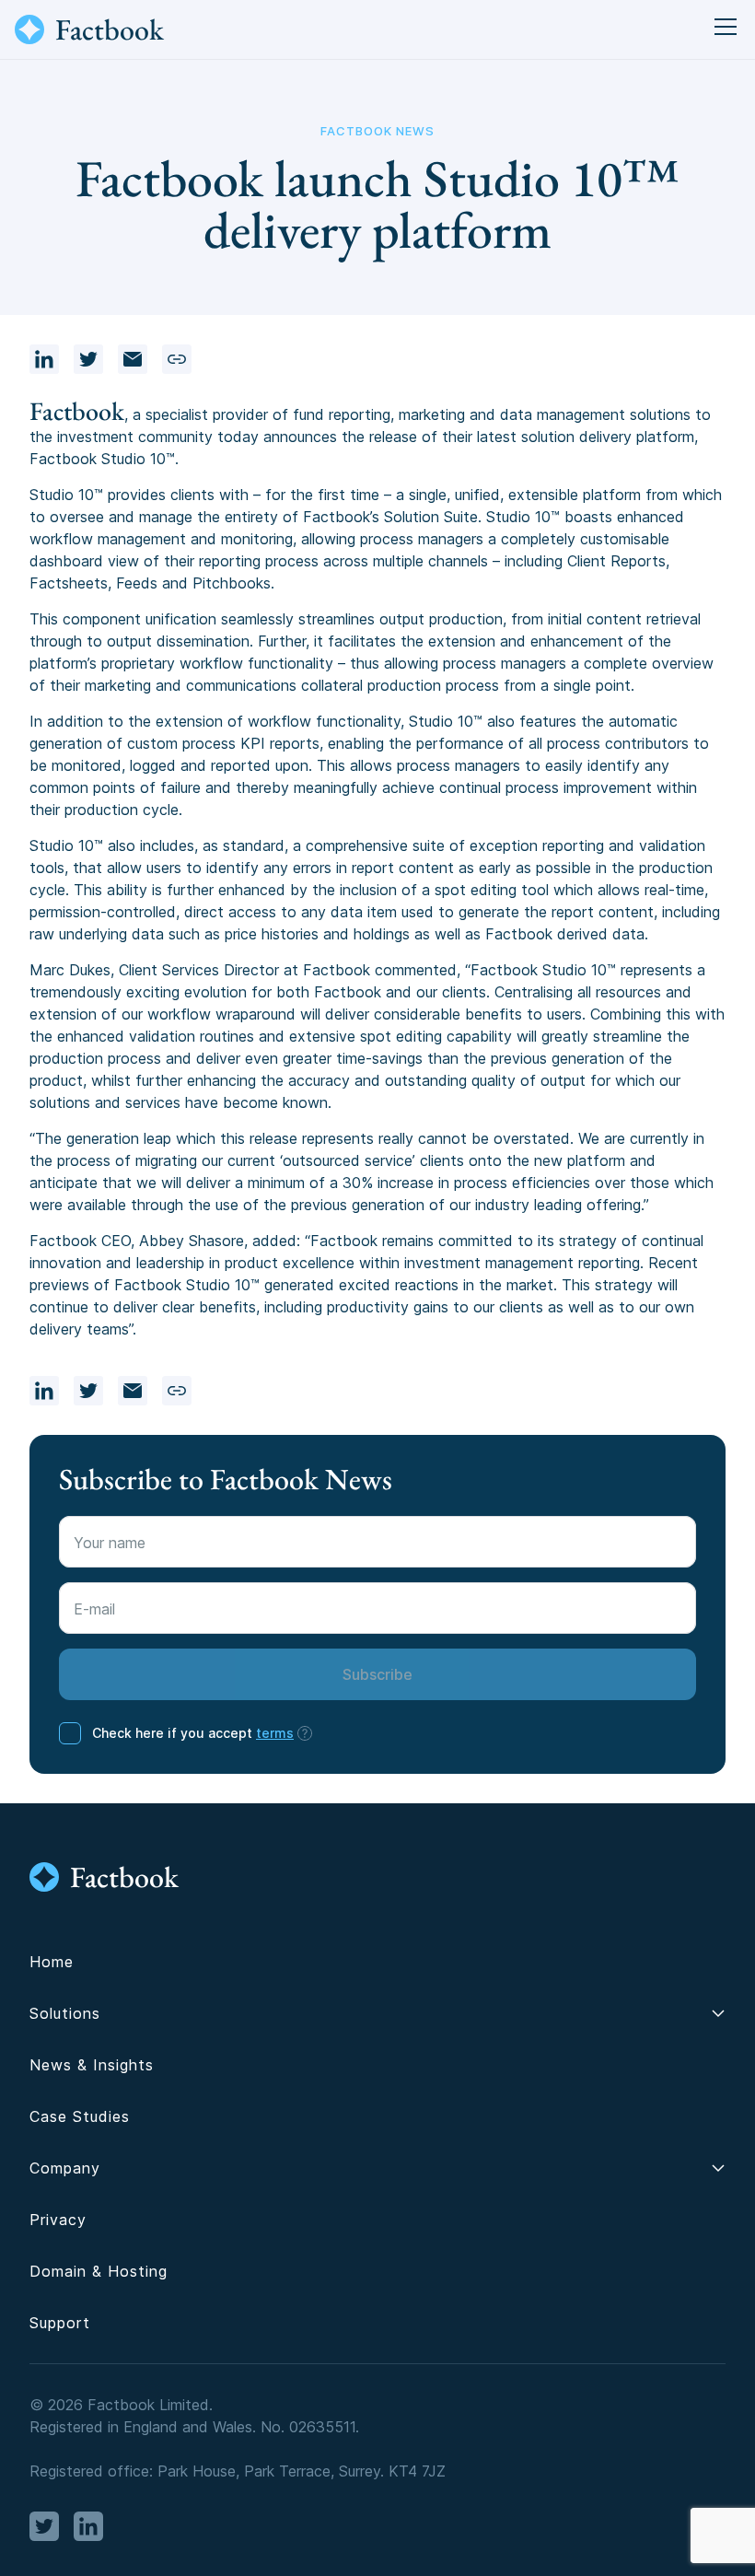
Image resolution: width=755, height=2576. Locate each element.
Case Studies (80, 2116)
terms (275, 1733)
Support (60, 2323)
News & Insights (92, 2065)
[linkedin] (44, 359)
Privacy (58, 2220)
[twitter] (88, 359)
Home (52, 1962)
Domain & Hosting (99, 2271)
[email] (133, 359)
